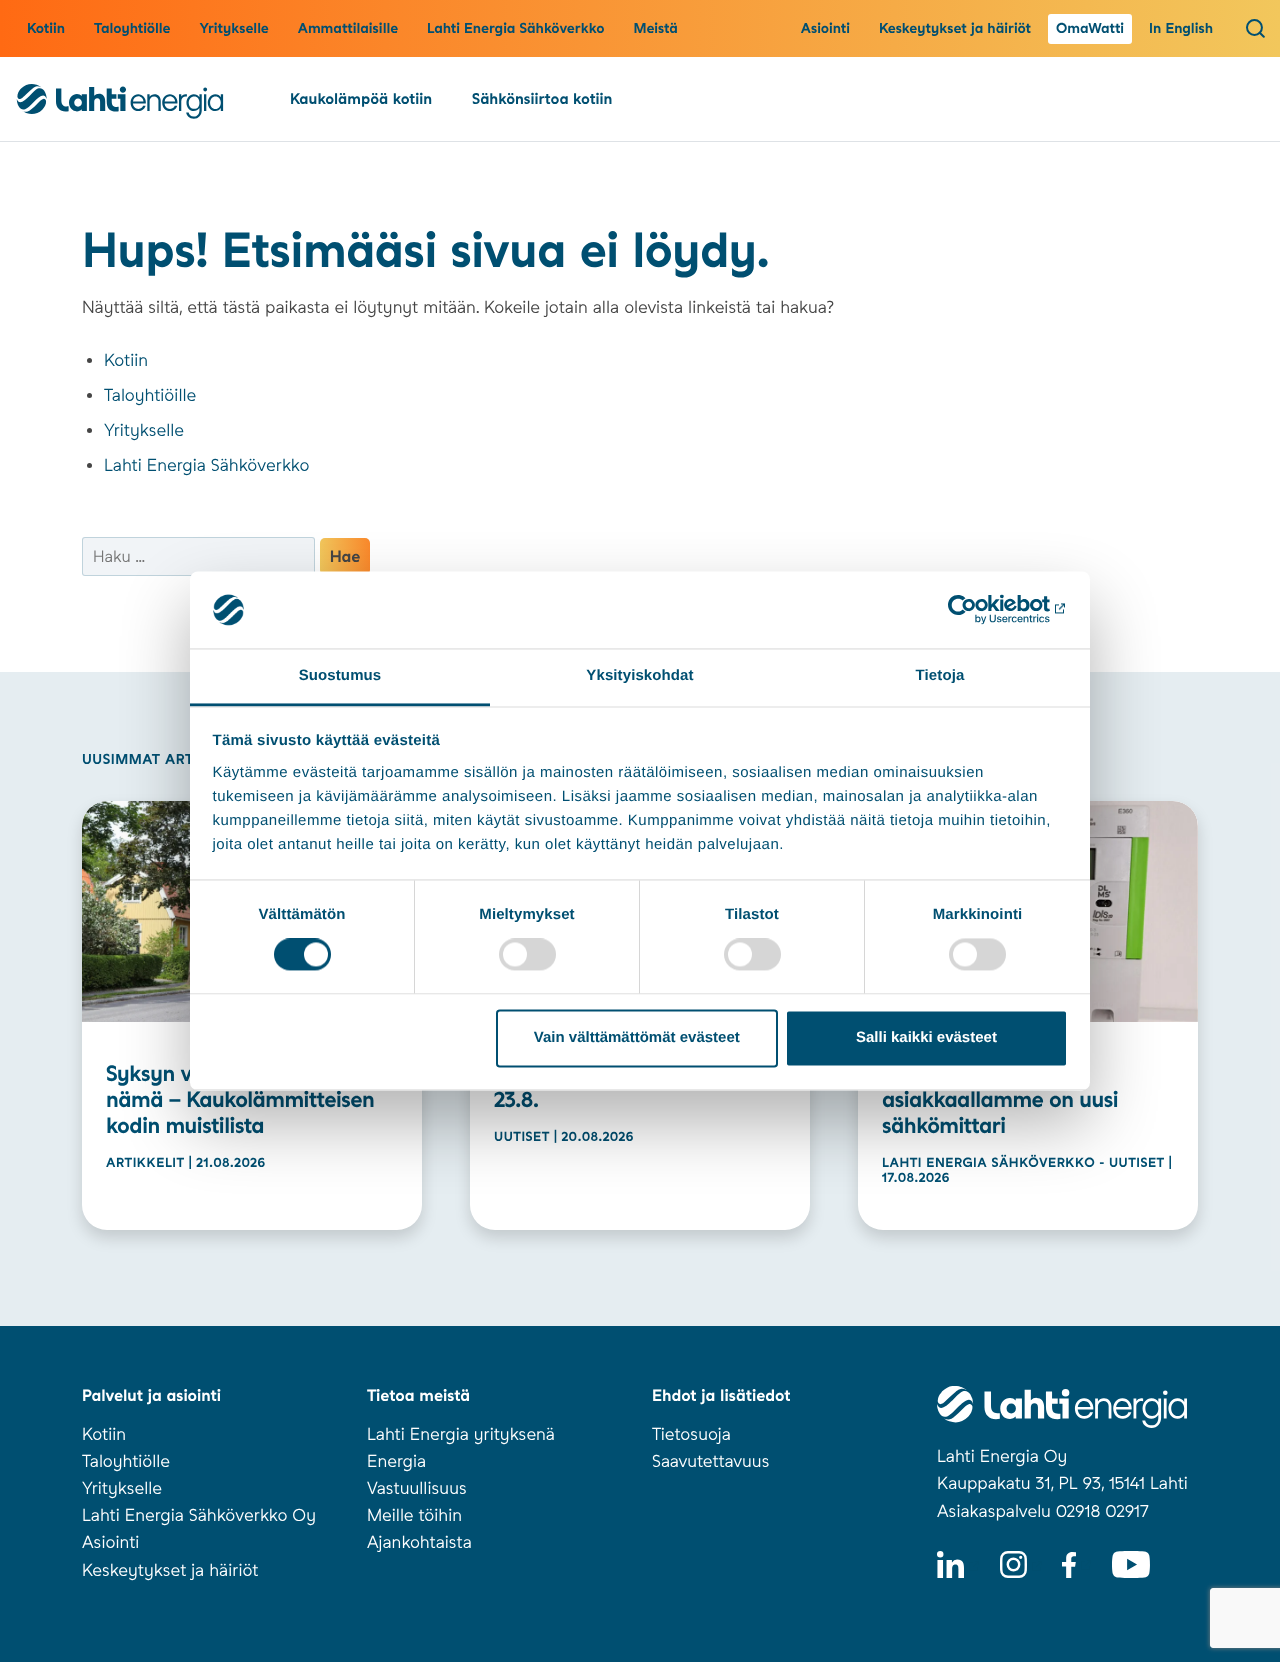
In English (1181, 29)
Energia (396, 1462)
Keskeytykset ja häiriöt (955, 29)
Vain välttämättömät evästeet (637, 1037)
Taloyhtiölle (132, 29)
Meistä (655, 29)
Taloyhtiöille (150, 396)
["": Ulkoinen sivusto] (980, 610)
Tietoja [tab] (940, 675)
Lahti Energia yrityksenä (461, 1435)
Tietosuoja (691, 1435)
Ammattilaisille (348, 29)
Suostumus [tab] (340, 675)
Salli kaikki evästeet (926, 1037)
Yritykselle (233, 29)
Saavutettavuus (710, 1462)
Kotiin (46, 29)
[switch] (527, 955)
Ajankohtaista (419, 1543)
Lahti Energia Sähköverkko (515, 29)
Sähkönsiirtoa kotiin (542, 99)
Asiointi (825, 29)
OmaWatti (1090, 29)
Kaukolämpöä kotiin (361, 99)
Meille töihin (414, 1516)
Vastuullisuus (417, 1489)
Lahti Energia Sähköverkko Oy (199, 1516)
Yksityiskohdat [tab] (639, 675)
